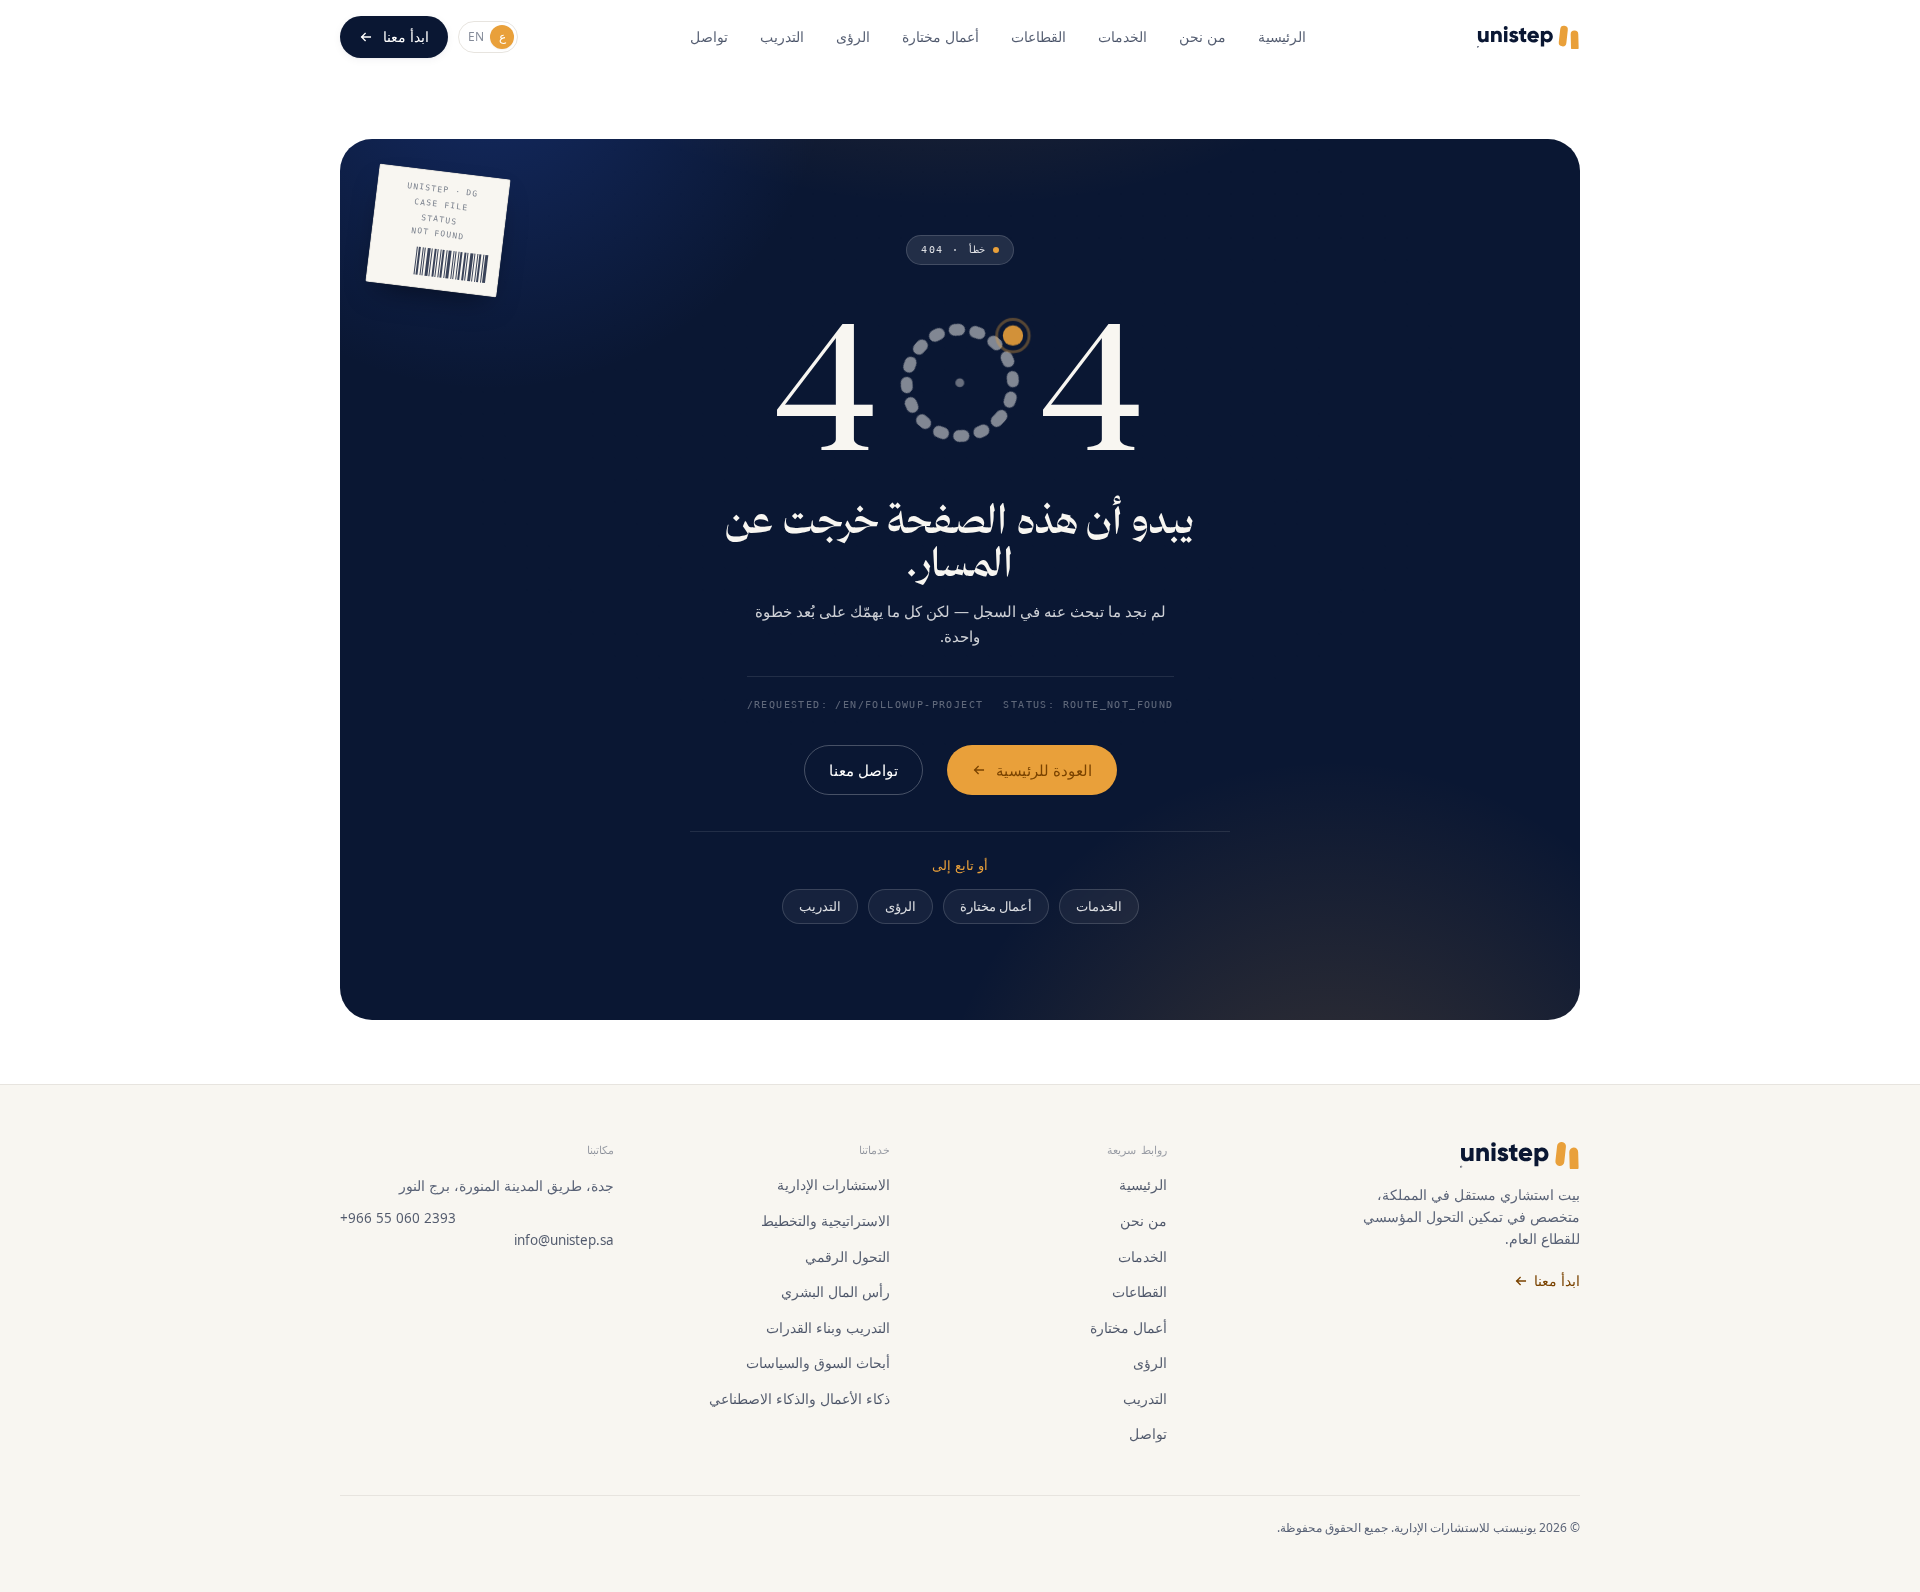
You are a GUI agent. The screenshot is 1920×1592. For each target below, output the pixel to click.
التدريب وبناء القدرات (828, 1328)
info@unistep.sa (564, 1240)
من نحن (1202, 36)
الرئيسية (1282, 36)
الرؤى (853, 36)
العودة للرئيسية (1044, 770)
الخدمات (1122, 36)
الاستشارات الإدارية (833, 1185)
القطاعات (1038, 36)
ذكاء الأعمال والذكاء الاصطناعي (799, 1399)
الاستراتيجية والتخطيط (825, 1221)
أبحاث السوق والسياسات (818, 1363)
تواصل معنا (863, 770)
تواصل (709, 36)
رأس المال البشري (835, 1292)
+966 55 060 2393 (398, 1218)
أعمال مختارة (940, 36)
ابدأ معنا (406, 36)
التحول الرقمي (847, 1257)
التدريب (782, 36)
